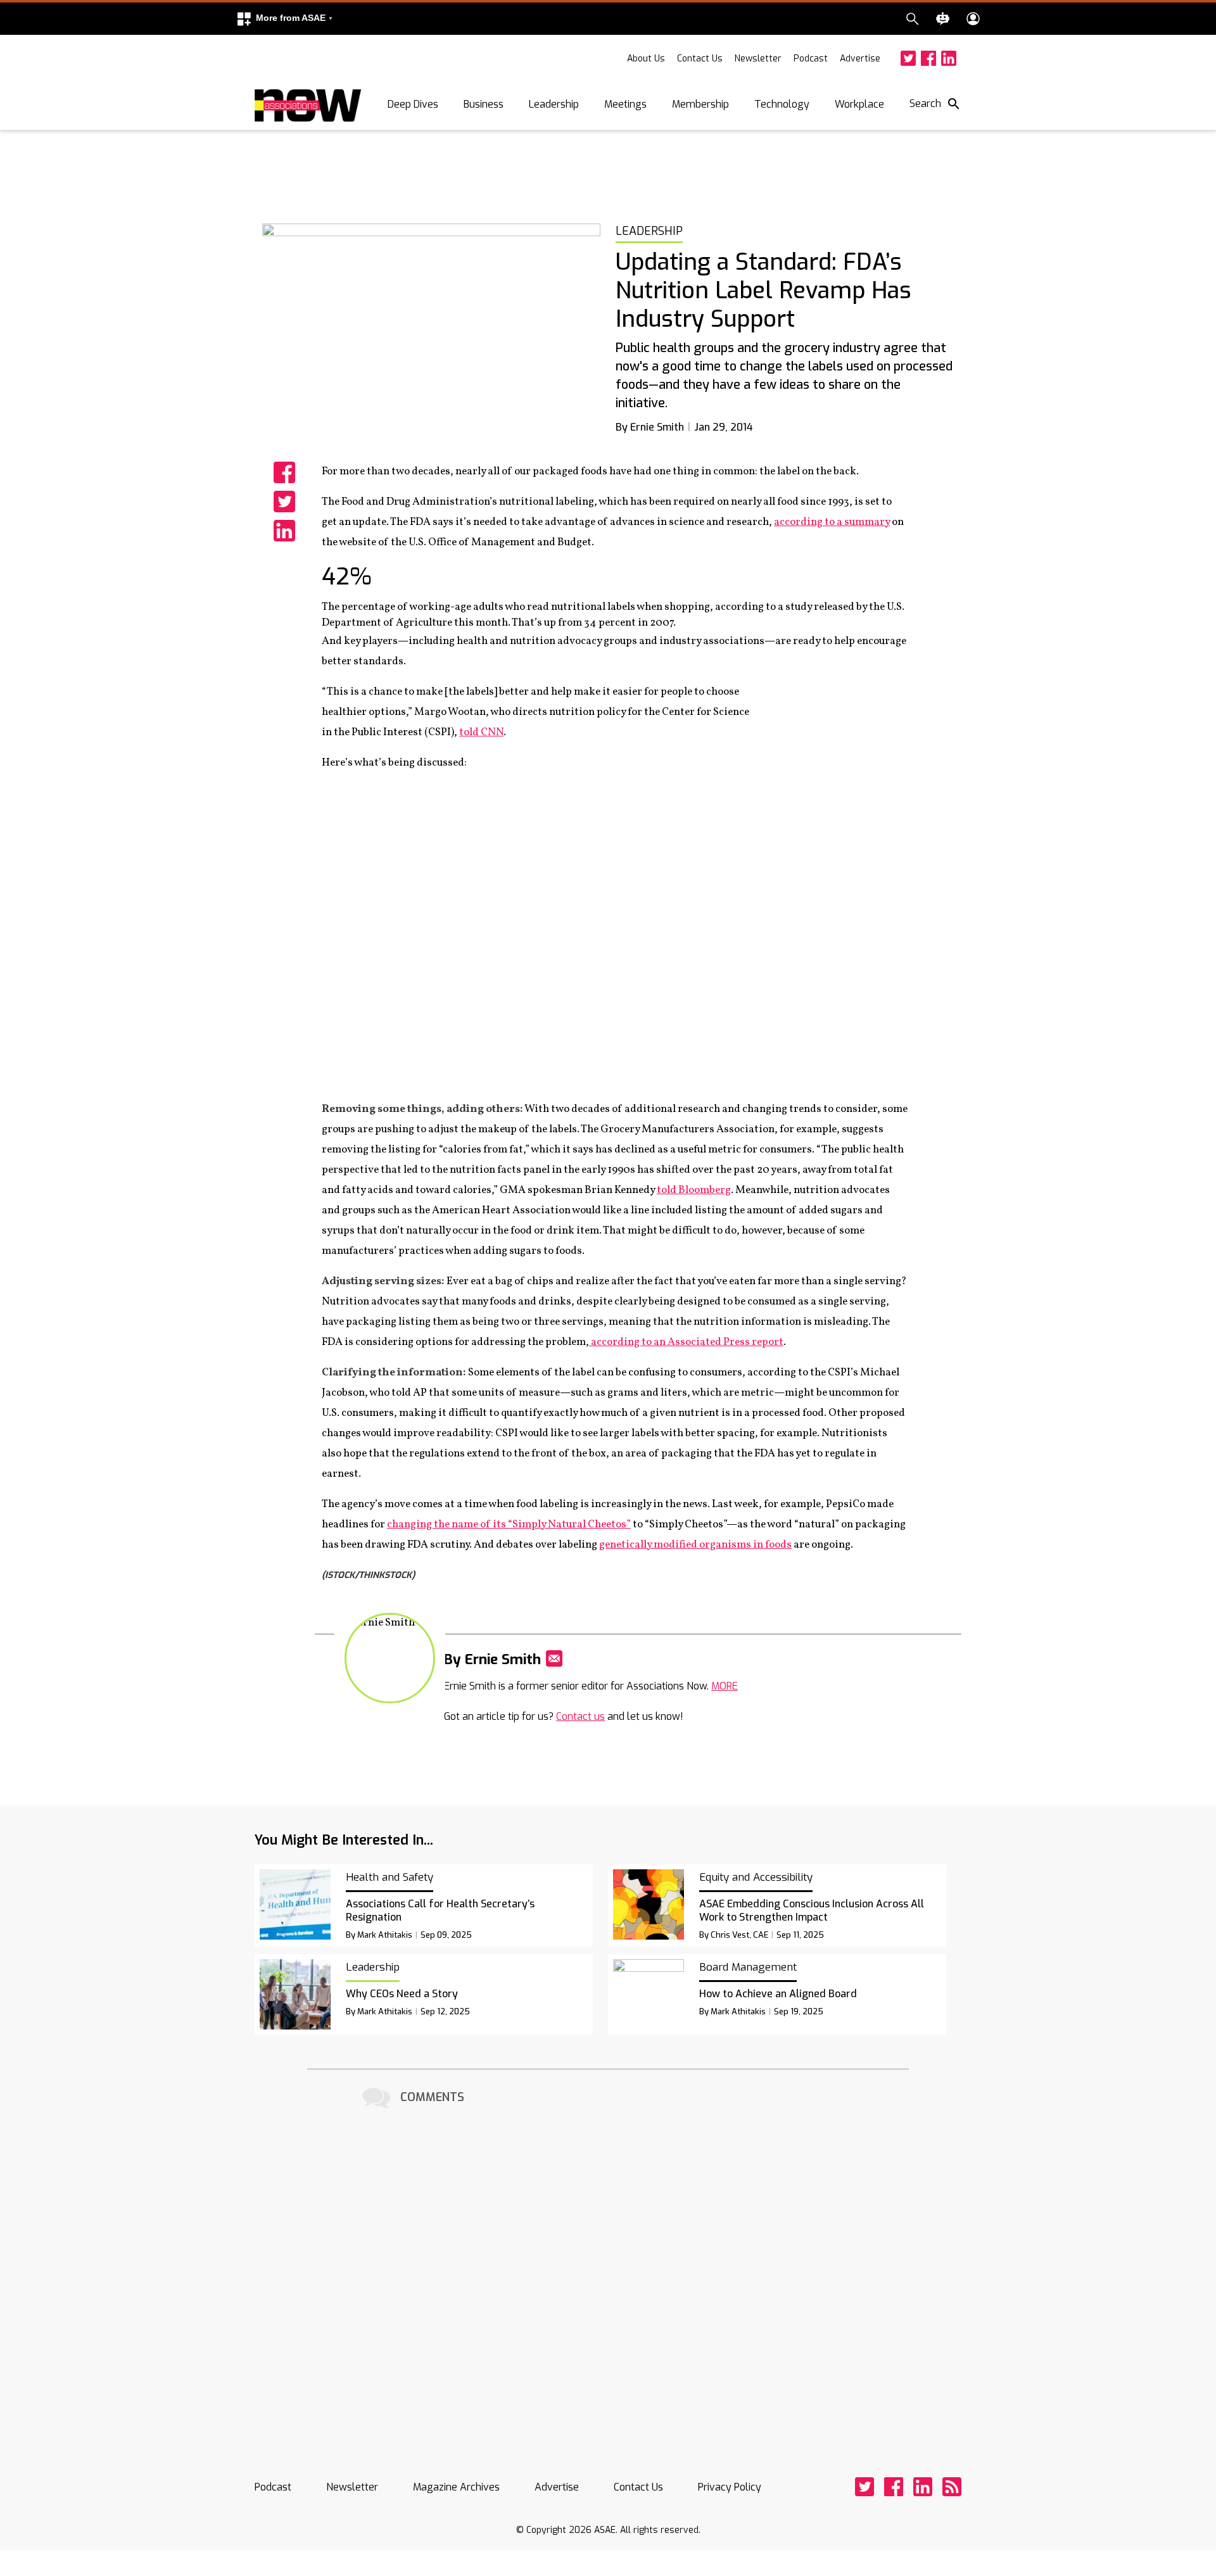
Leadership (554, 104)
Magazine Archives (456, 2487)
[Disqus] (608, 2271)
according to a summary (832, 522)
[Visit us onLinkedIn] (949, 58)
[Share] (284, 472)
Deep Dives (413, 104)
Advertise (860, 59)
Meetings (625, 104)
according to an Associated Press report (686, 1342)
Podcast (811, 59)
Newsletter (758, 59)
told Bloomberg (694, 1190)
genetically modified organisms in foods (695, 1545)
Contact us (580, 1716)
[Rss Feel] (952, 2487)
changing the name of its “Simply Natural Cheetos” (509, 1525)
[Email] (554, 1658)
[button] (284, 19)
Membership (700, 104)
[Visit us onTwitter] (908, 58)
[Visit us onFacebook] (928, 58)
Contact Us (700, 59)
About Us (646, 59)
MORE (725, 1686)
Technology (782, 104)
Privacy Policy (730, 2487)
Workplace (859, 104)
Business (484, 104)
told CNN (481, 732)
